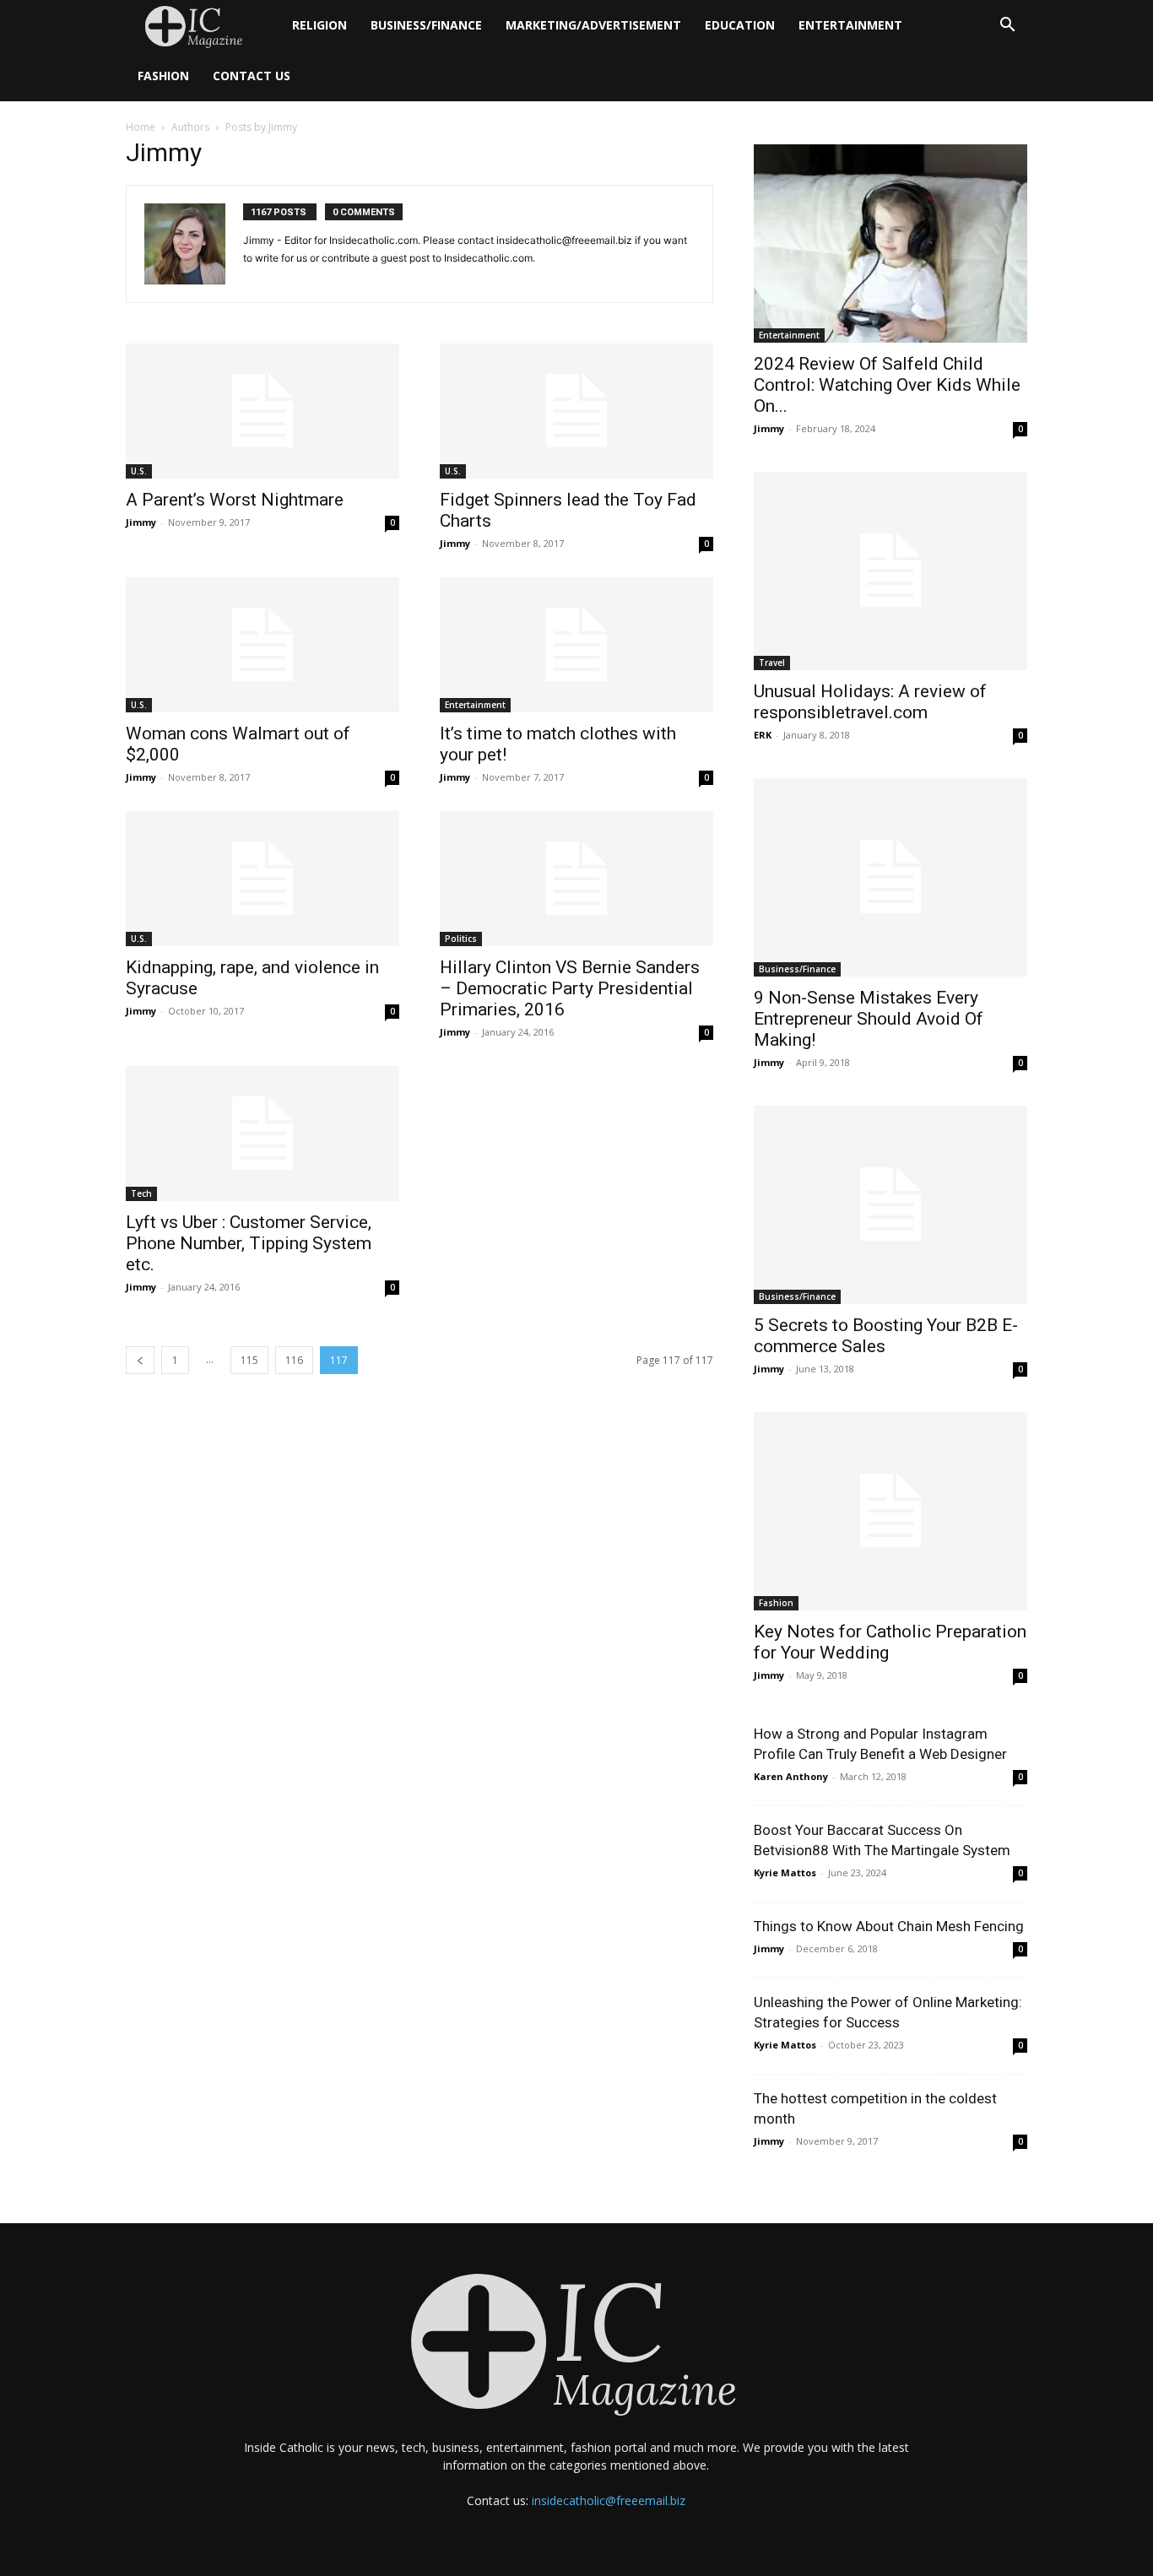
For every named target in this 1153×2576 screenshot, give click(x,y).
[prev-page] (140, 1360)
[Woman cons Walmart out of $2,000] (263, 645)
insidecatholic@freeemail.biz (609, 2500)
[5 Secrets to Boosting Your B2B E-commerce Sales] (890, 1205)
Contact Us (252, 76)
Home (141, 127)
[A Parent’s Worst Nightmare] (263, 411)
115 (249, 1360)
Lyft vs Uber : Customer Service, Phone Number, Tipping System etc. (249, 1243)
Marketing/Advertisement (593, 25)
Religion (319, 25)
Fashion (163, 76)
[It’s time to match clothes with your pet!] (576, 645)
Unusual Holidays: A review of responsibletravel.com (870, 702)
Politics (461, 939)
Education (740, 25)
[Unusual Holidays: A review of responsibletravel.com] (890, 571)
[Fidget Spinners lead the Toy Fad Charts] (576, 411)
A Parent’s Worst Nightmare (235, 500)
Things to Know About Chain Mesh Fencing (889, 1926)
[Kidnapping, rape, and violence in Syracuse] (263, 879)
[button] (1007, 27)
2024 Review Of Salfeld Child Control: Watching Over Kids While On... (887, 385)
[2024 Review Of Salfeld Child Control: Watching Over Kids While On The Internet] (890, 244)
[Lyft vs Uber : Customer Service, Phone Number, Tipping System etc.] (263, 1134)
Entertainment (850, 25)
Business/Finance (426, 25)
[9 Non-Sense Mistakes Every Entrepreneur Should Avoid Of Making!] (890, 877)
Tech (141, 1193)
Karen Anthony (791, 1776)
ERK (763, 735)
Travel (772, 663)
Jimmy (141, 522)
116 (294, 1360)
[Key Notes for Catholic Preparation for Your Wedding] (890, 1511)
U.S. (139, 471)
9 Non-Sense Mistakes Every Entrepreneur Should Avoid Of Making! (869, 1019)
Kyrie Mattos (785, 1872)
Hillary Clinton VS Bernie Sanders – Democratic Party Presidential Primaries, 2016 (570, 988)
